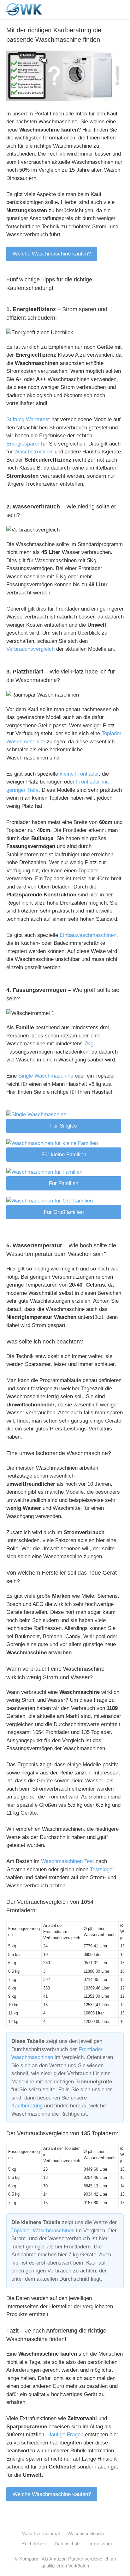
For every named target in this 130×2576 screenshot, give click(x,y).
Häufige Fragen (65, 2435)
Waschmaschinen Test (68, 1861)
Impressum (100, 2544)
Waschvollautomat (41, 2533)
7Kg (89, 1044)
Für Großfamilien (64, 1212)
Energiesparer (23, 444)
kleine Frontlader (79, 774)
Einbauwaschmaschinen (88, 935)
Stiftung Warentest (28, 419)
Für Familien (64, 1183)
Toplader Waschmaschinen (43, 2231)
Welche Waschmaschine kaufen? (52, 254)
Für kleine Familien (64, 1155)
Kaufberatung (27, 2106)
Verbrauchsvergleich (30, 649)
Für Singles (64, 1126)
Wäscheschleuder (86, 2533)
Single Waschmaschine (46, 1076)
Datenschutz (68, 2544)
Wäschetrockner (34, 452)
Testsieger (102, 1869)
